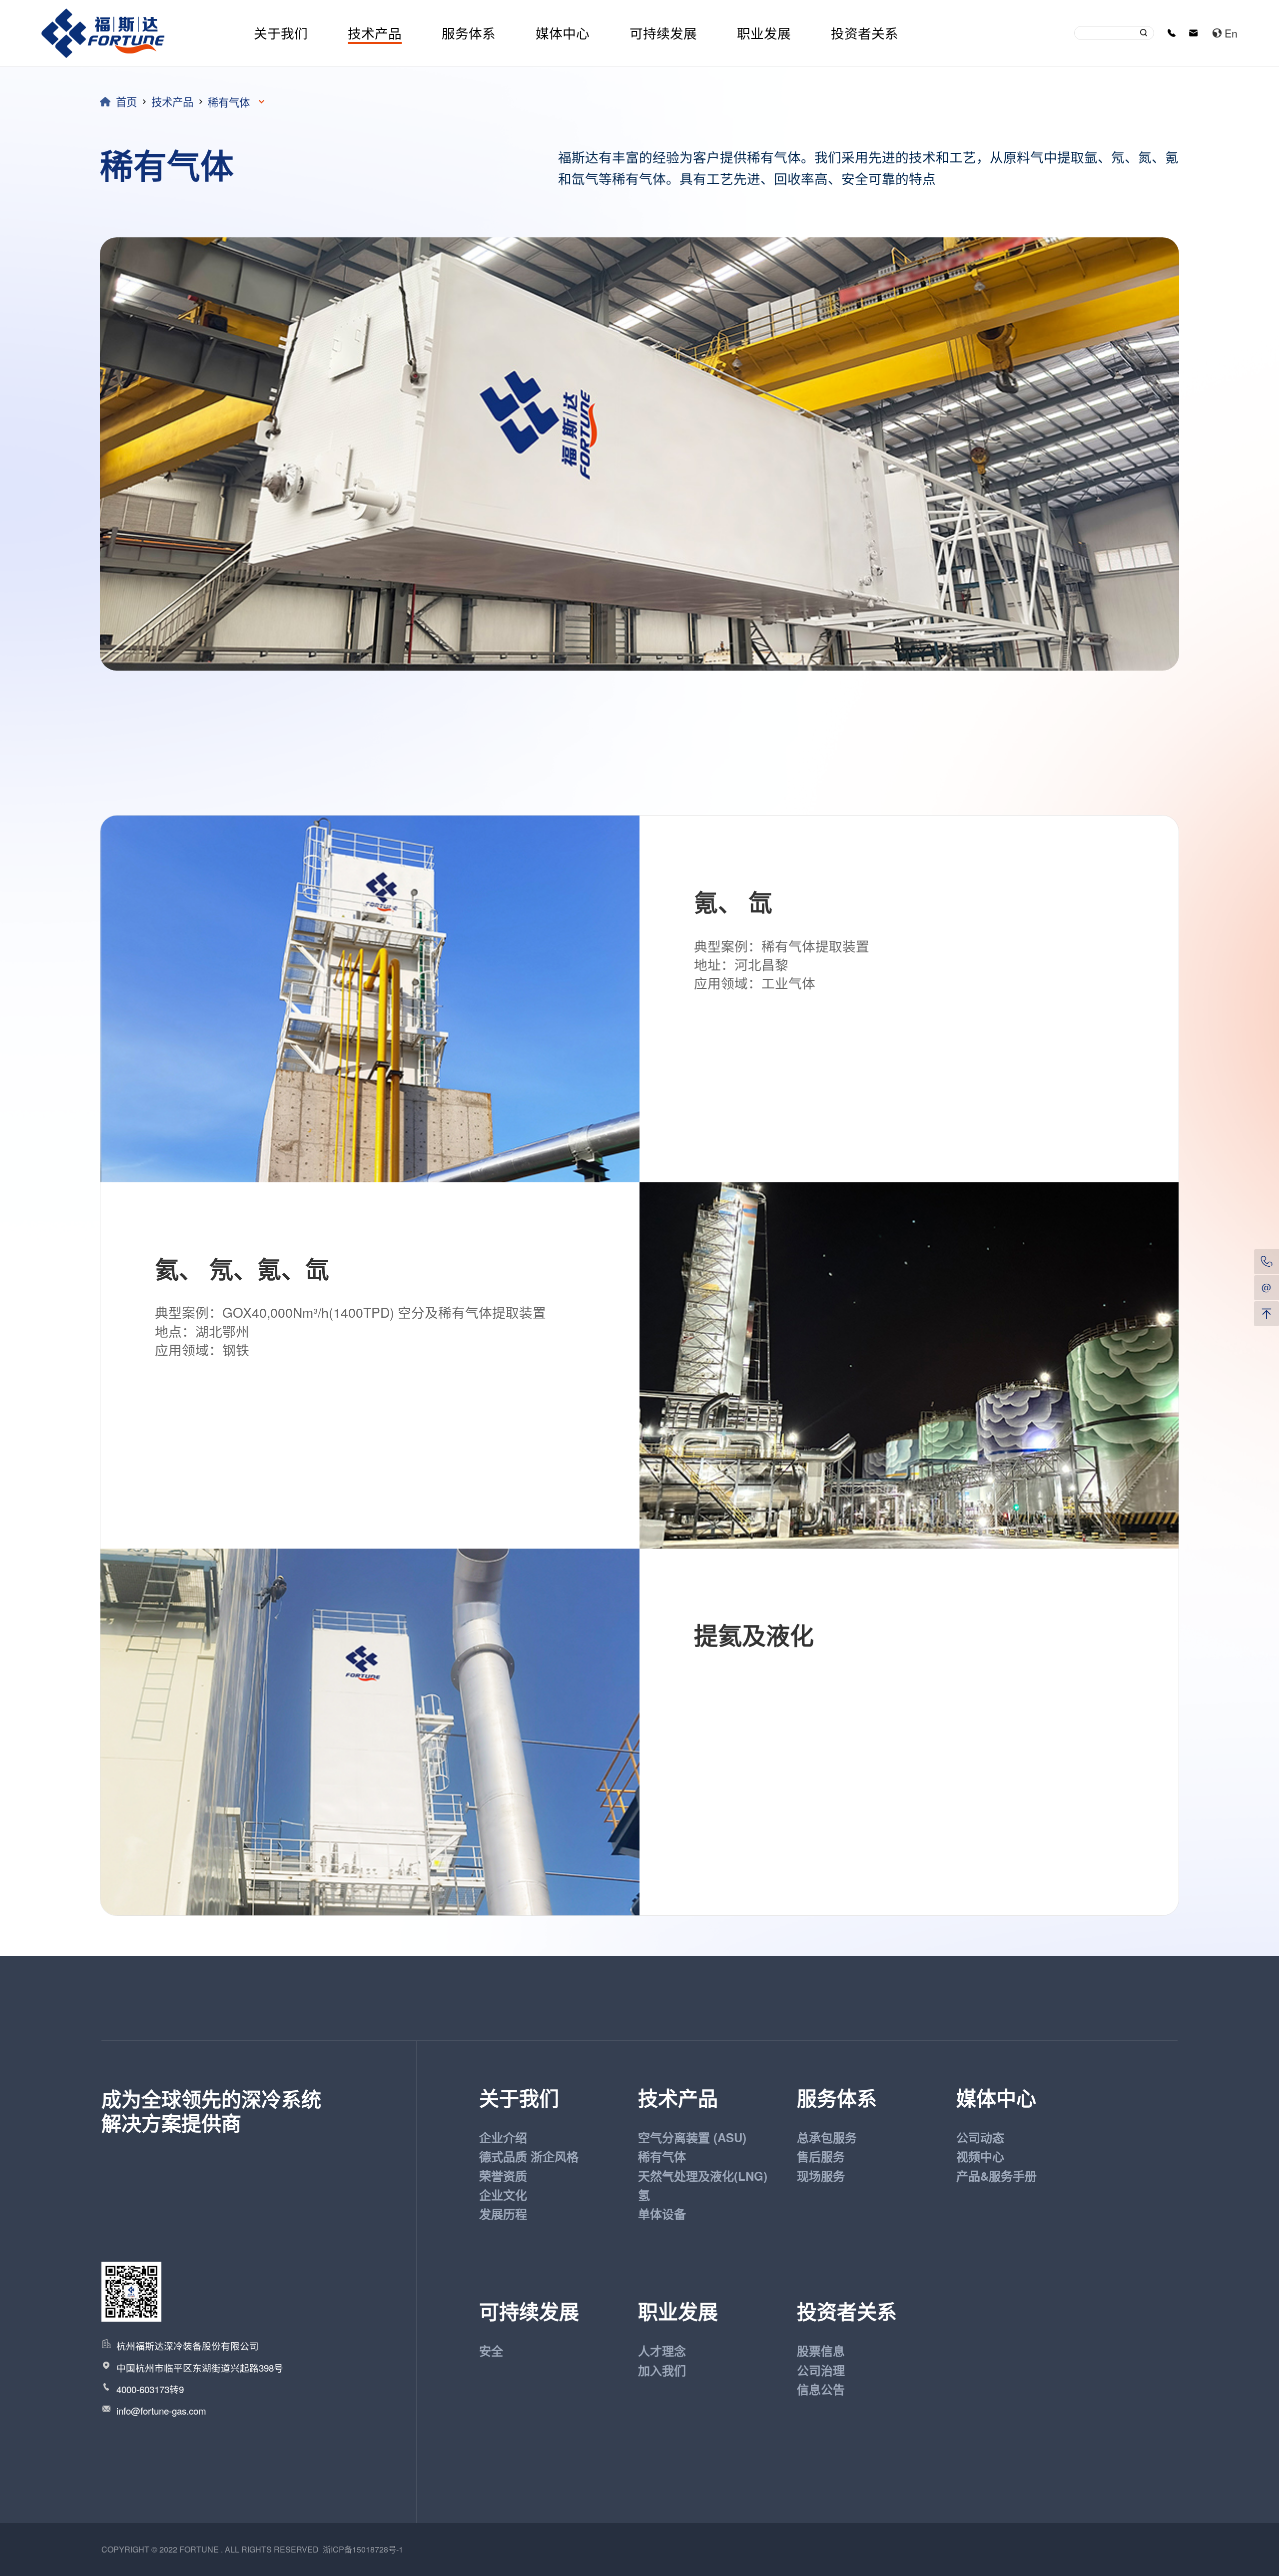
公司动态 (980, 2137)
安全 (491, 2351)
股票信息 (821, 2351)
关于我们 (281, 33)
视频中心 (980, 2156)
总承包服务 (827, 2137)
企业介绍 (503, 2137)
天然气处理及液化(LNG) (703, 2176)
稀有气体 (662, 2156)
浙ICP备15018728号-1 (363, 2549)
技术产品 (375, 33)
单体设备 (662, 2214)
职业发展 (764, 33)
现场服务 (821, 2176)
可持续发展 (663, 33)
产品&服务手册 (996, 2176)
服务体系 (469, 33)
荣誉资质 (503, 2176)
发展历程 (503, 2214)
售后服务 (821, 2156)
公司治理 (821, 2370)
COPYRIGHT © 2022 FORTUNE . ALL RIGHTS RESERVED (212, 2549)
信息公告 (821, 2389)
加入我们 (662, 2370)
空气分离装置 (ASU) (692, 2137)
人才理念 (662, 2351)
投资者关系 (865, 33)
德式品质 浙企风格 (529, 2156)
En (1231, 33)
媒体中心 (563, 33)
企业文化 (503, 2195)
